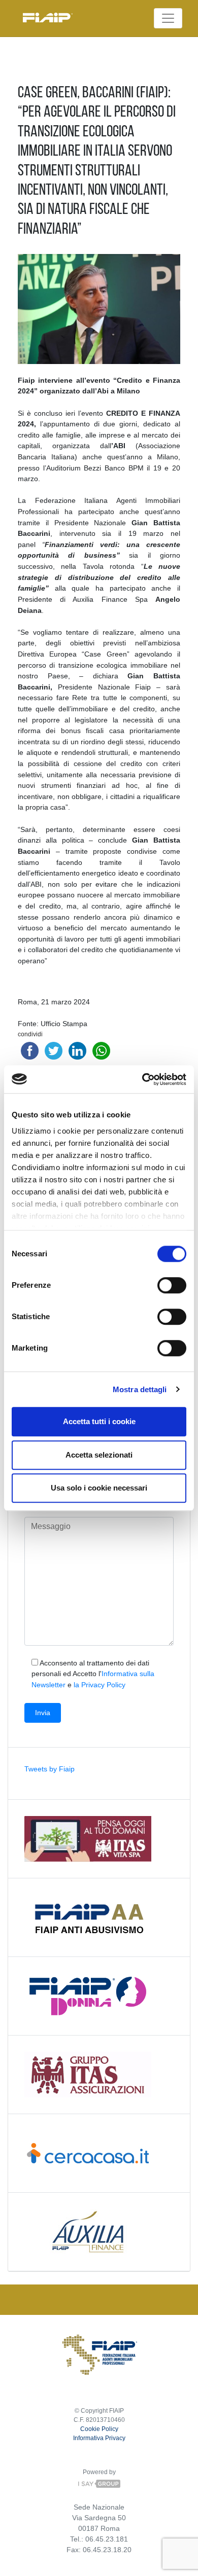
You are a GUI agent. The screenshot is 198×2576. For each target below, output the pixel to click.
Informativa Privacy (99, 2438)
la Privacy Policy (100, 1685)
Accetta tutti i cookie (99, 1421)
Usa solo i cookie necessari (99, 1488)
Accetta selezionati (99, 1455)
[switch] (172, 1285)
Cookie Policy (99, 2429)
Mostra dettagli (140, 1389)
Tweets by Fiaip (49, 1769)
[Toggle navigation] (168, 18)
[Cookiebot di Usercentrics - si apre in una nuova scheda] (142, 1079)
